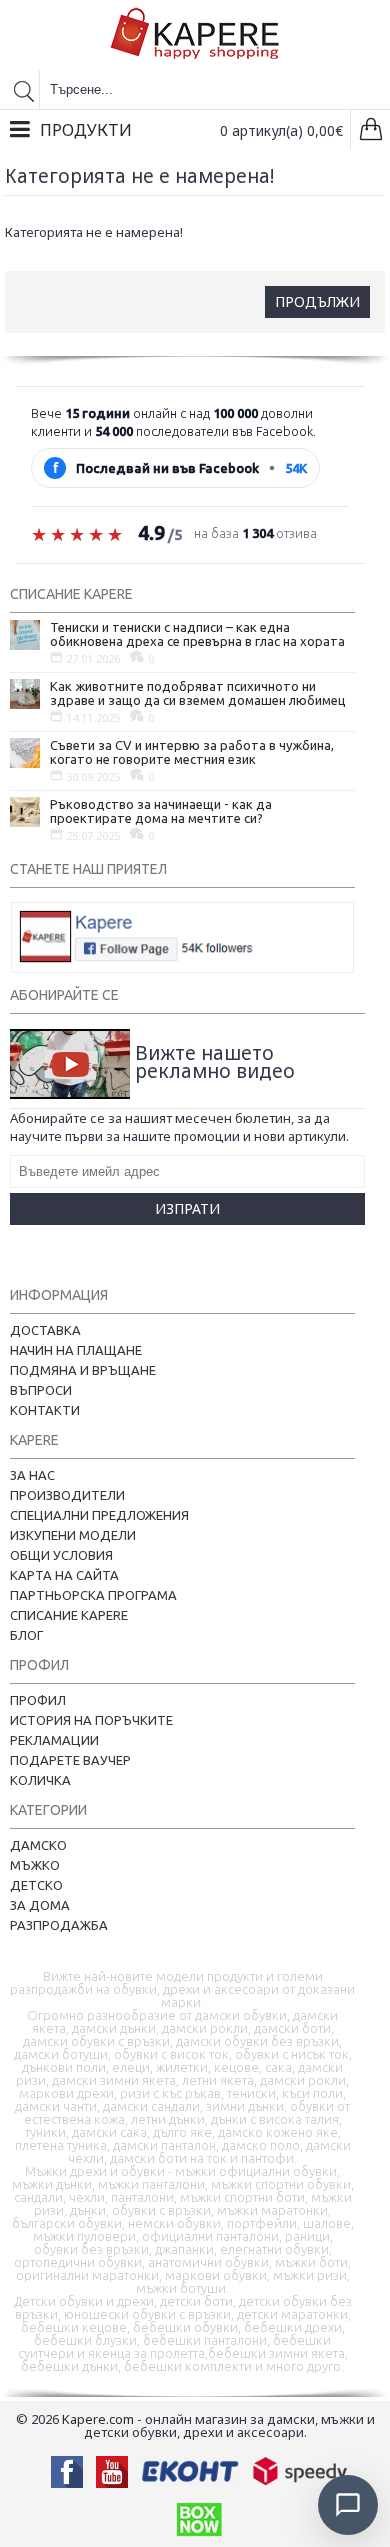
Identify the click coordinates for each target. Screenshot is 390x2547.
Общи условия (61, 1555)
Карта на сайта (64, 1575)
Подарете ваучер (70, 1760)
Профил (38, 1700)
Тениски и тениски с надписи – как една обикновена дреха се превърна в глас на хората (197, 634)
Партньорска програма (93, 1595)
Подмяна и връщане (83, 1370)
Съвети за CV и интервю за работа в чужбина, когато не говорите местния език (192, 752)
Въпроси (41, 1390)
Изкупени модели (73, 1535)
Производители (67, 1495)
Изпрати (187, 1208)
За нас (32, 1475)
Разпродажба (59, 1925)
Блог (26, 1635)
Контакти (45, 1410)
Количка (40, 1780)
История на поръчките (91, 1720)
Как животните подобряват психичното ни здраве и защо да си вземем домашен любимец (198, 693)
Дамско (38, 1845)
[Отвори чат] (348, 2505)
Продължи (317, 301)
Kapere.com (98, 2419)
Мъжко (35, 1865)
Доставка (45, 1330)
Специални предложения (99, 1515)
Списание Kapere (69, 1615)
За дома (40, 1905)
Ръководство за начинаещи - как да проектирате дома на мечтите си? (161, 811)
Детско (36, 1885)
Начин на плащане (76, 1350)
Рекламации (54, 1740)
